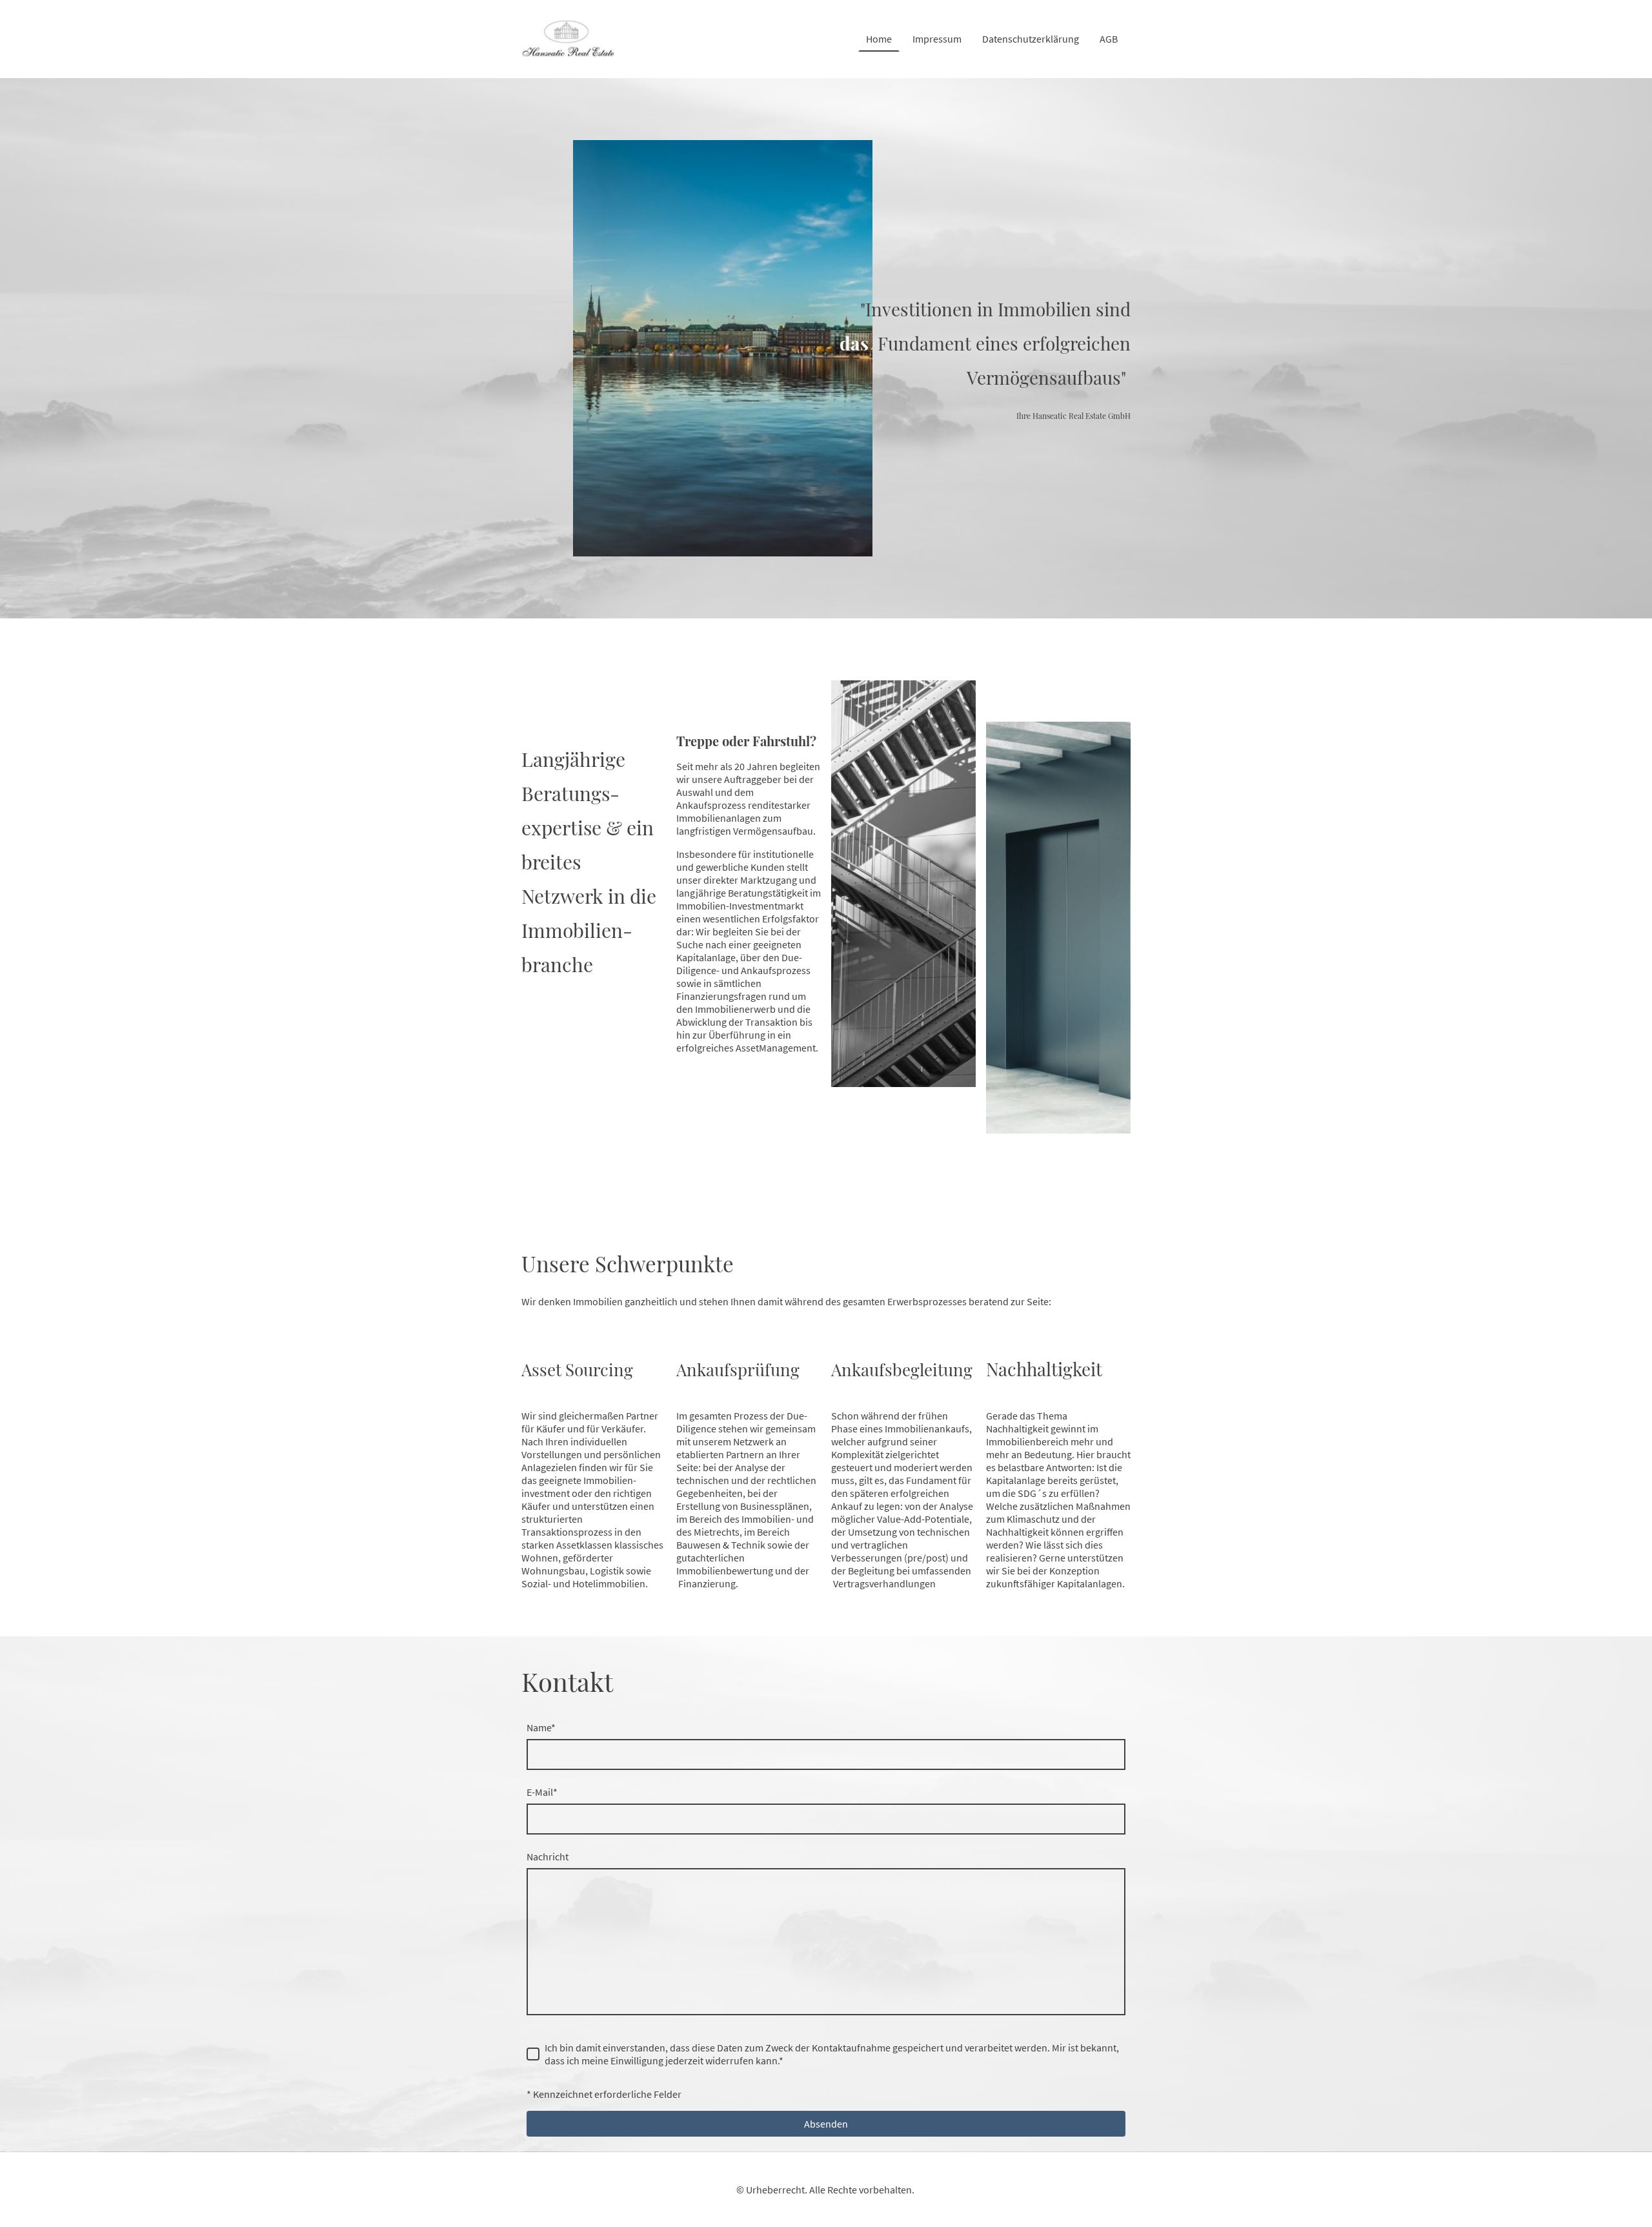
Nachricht (548, 1856)
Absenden (826, 2124)
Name (541, 1727)
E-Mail (542, 1792)
